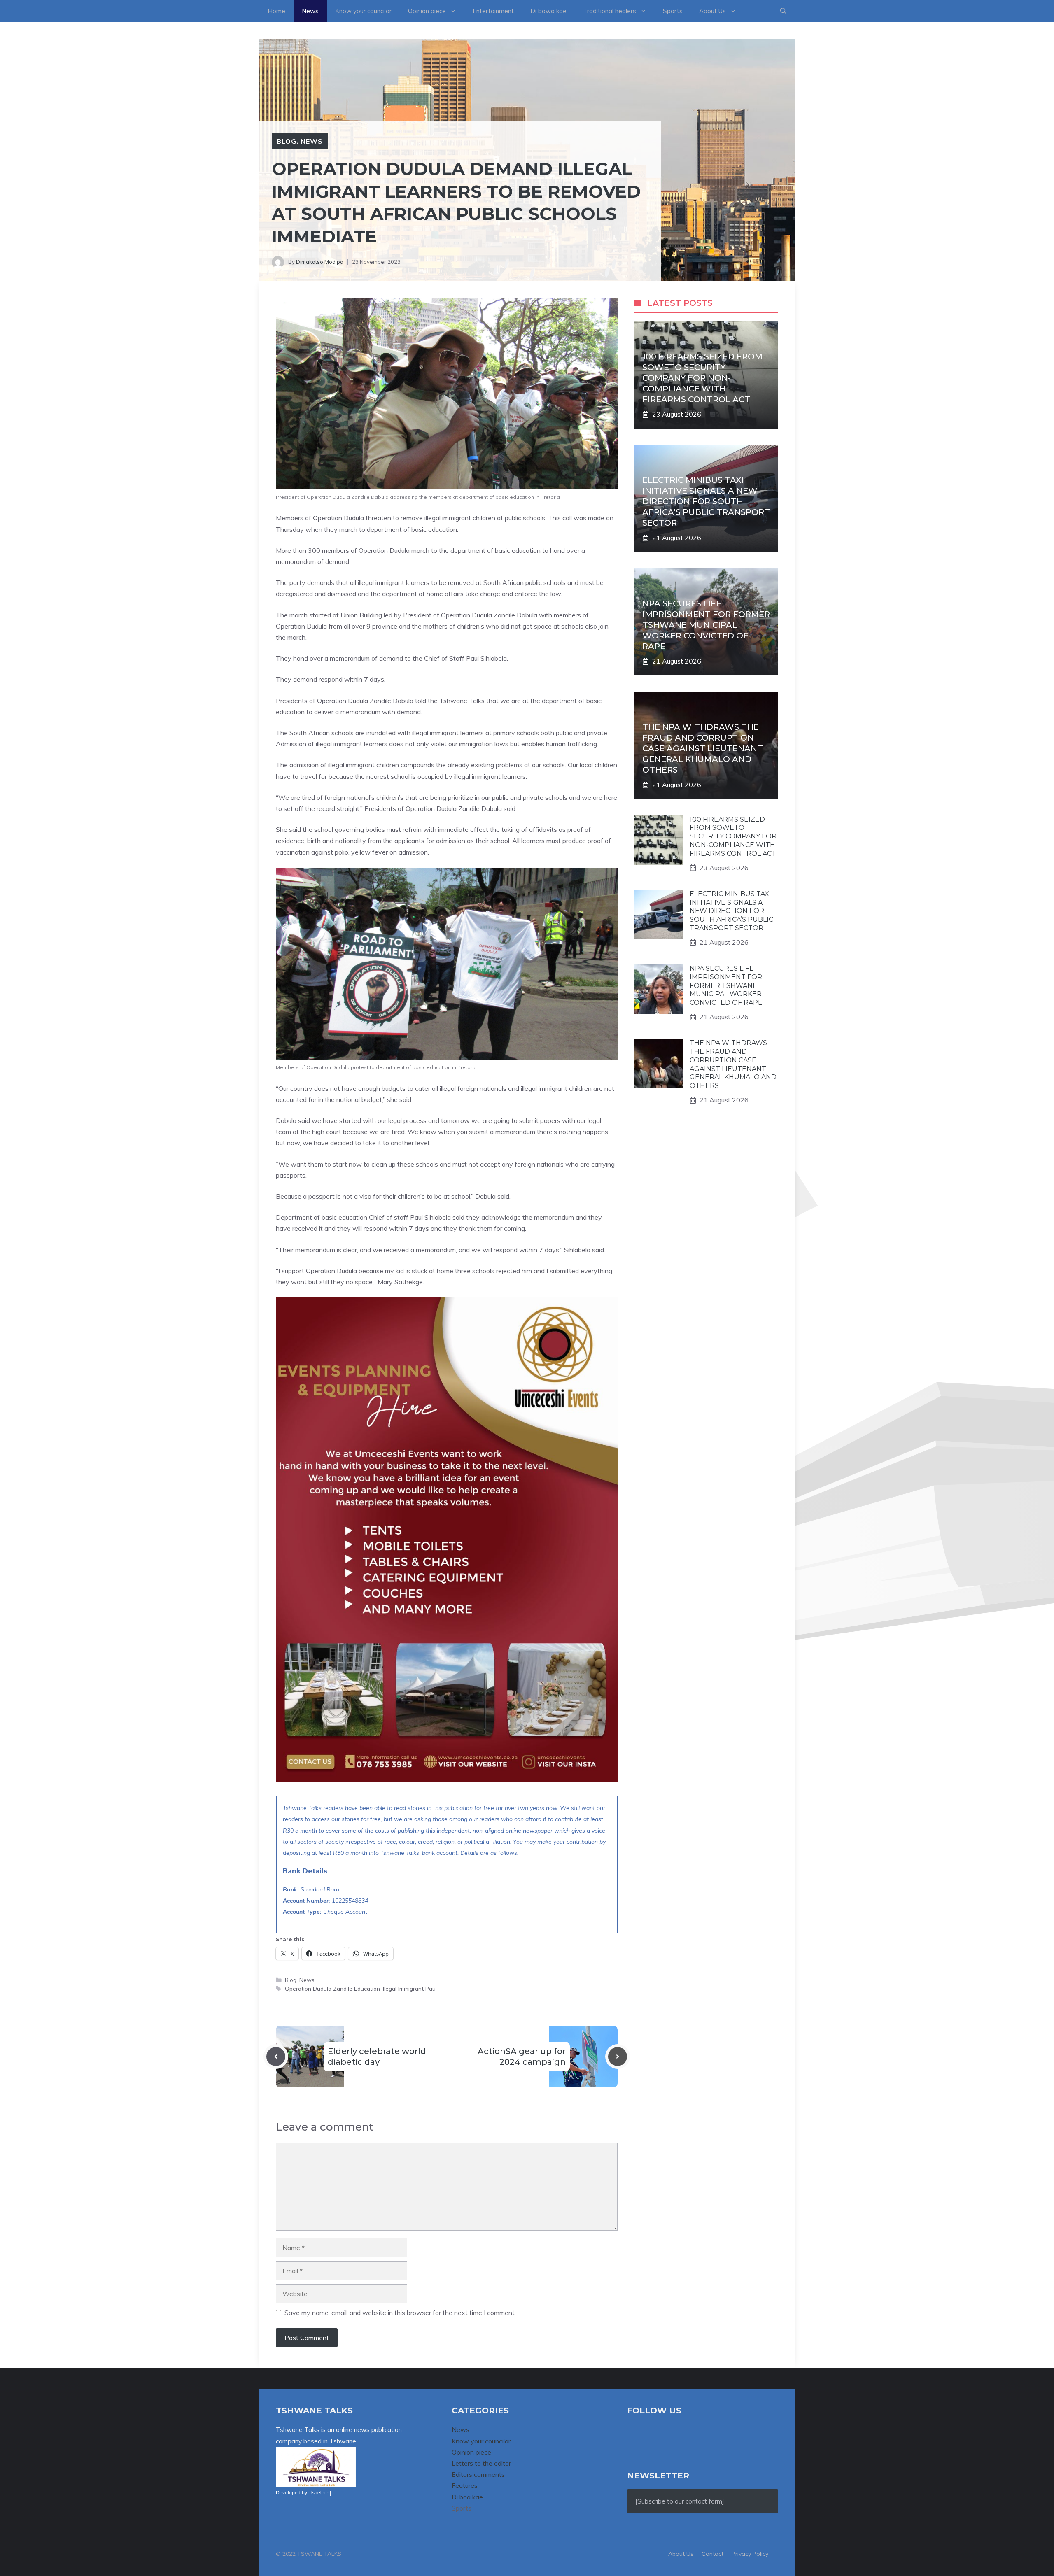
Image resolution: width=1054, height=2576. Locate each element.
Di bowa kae (548, 11)
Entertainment (493, 11)
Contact (712, 2554)
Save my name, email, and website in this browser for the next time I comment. (400, 2313)
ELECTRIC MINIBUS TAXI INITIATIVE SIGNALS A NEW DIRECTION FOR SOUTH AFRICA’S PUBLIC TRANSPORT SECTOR (706, 501)
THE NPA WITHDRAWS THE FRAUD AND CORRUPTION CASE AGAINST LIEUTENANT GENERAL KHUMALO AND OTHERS (703, 748)
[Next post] (618, 2057)
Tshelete (319, 2493)
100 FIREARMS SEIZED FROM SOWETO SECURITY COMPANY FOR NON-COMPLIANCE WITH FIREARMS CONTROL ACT (702, 378)
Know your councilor (363, 11)
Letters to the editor (481, 2463)
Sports (673, 11)
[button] (783, 11)
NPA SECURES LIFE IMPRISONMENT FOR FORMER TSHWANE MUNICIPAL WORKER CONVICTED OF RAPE (706, 625)
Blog (287, 141)
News (310, 11)
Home (276, 11)
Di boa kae (467, 2497)
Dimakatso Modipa (320, 262)
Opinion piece (427, 11)
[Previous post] (276, 2057)
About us (681, 2554)
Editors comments (478, 2474)
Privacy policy (750, 2554)
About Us (712, 11)
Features (465, 2485)
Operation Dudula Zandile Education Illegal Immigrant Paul (361, 1988)
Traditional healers (610, 11)
